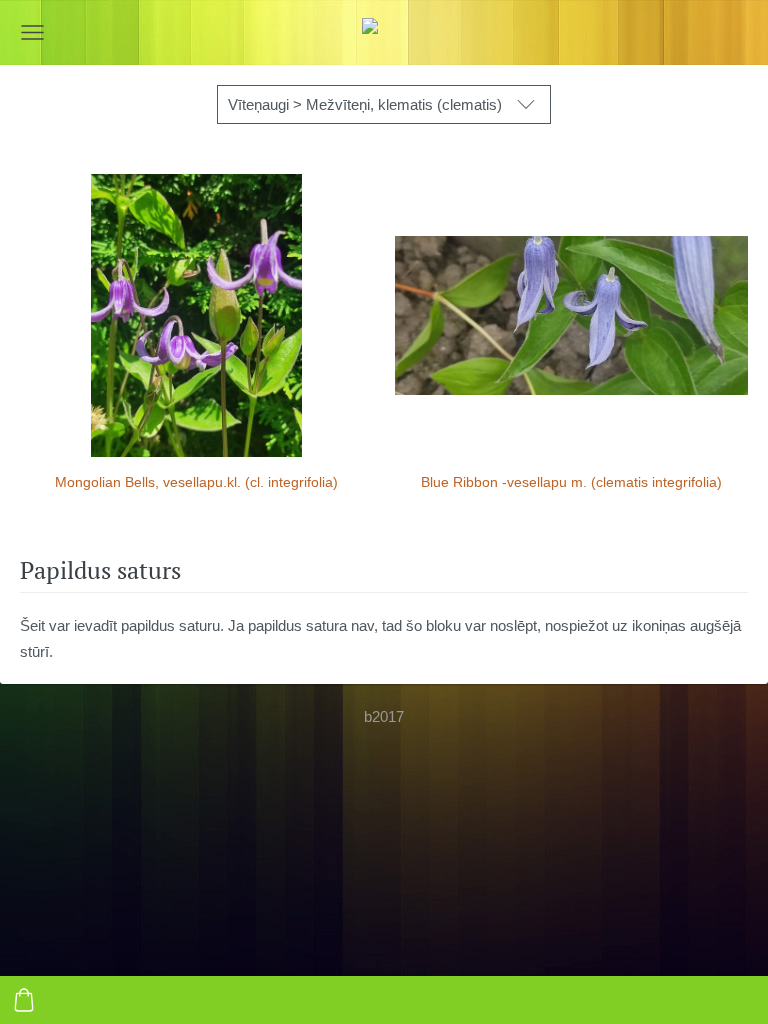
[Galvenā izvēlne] (32, 32)
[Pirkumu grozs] (24, 1000)
